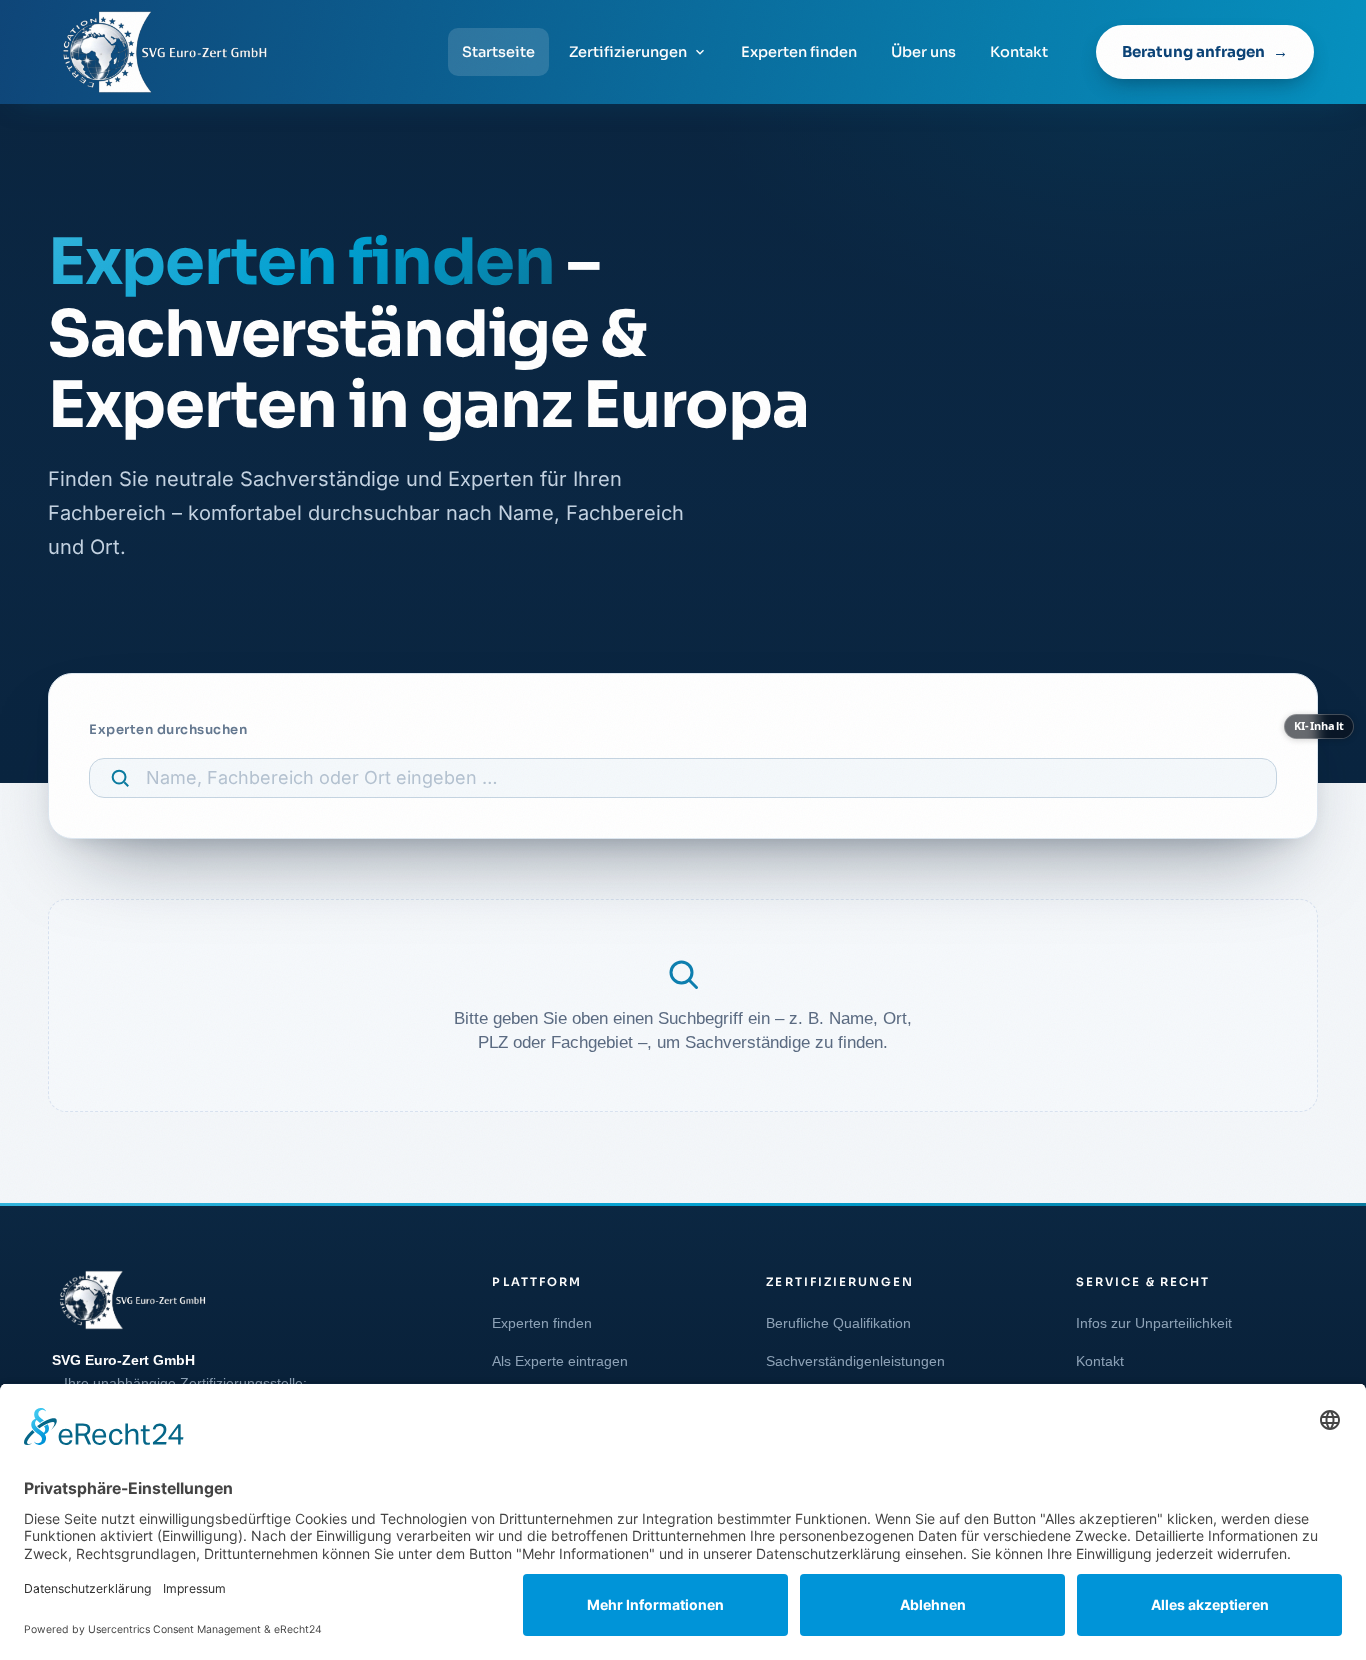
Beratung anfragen (1193, 51)
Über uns (923, 52)
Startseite (498, 52)
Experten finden (799, 52)
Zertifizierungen (628, 52)
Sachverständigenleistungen (855, 1361)
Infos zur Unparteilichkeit (1154, 1323)
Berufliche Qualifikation (838, 1323)
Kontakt (1019, 52)
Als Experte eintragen (560, 1361)
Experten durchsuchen (168, 729)
